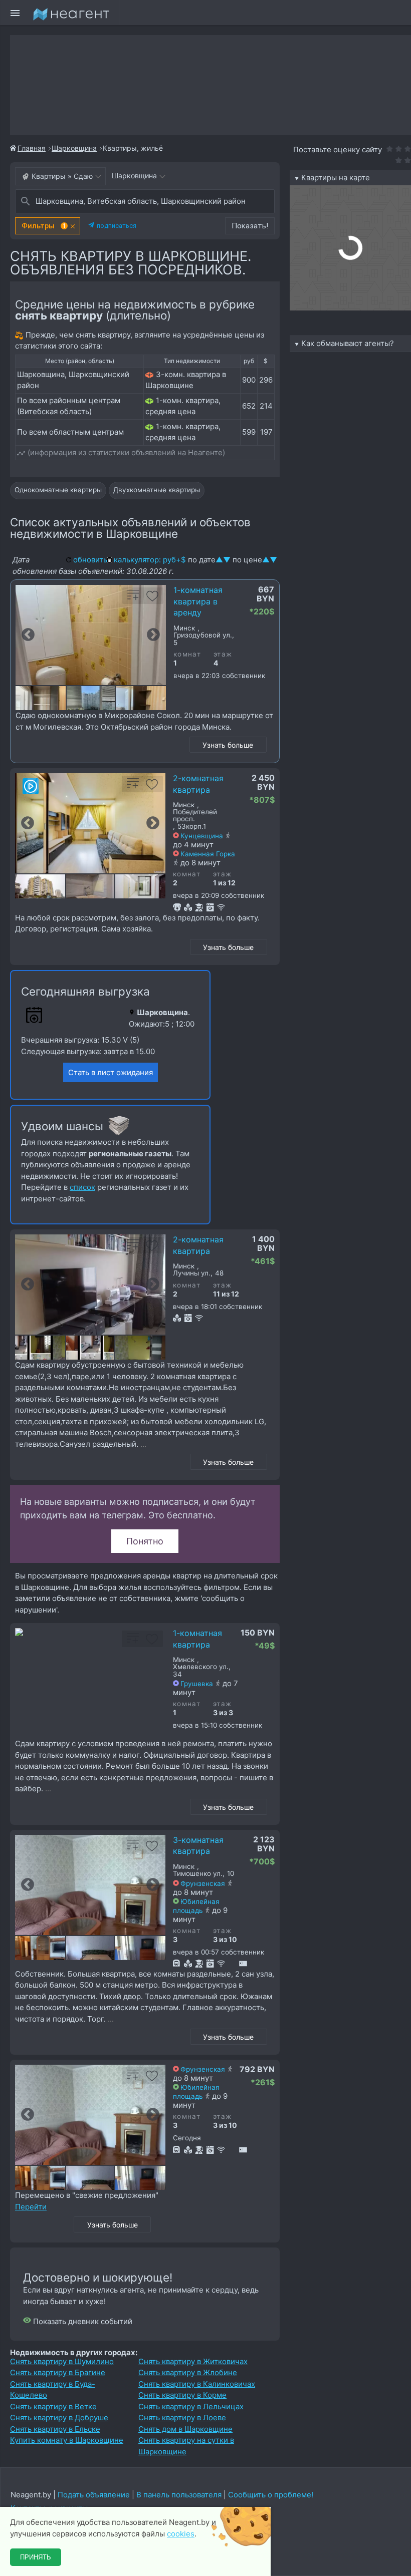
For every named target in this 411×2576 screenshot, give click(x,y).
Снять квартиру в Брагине (58, 2372)
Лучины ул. (192, 1273)
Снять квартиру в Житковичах (193, 2361)
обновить (90, 560)
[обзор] (31, 786)
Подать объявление (94, 2495)
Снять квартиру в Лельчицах (191, 2406)
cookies (181, 2534)
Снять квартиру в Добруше (59, 2418)
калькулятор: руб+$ (150, 560)
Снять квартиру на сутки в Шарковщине (186, 2446)
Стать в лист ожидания (111, 1072)
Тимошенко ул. (198, 1874)
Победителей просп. (195, 816)
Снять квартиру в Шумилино (62, 2361)
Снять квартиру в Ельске (55, 2429)
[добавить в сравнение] (133, 599)
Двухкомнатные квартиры (157, 490)
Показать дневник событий (82, 2321)
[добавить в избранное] (152, 599)
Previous (28, 635)
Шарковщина (74, 148)
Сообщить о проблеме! (271, 2495)
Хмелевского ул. (201, 1667)
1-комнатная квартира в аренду (198, 601)
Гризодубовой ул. (203, 635)
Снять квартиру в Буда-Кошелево (53, 2390)
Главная (32, 148)
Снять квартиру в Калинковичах (197, 2384)
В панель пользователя (179, 2495)
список (82, 1187)
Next (153, 635)
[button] (48, 226)
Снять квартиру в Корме (182, 2395)
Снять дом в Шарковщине (185, 2429)
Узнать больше (228, 745)
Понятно (145, 1541)
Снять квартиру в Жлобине (188, 2372)
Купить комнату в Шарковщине (67, 2440)
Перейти (31, 2207)
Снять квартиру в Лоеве (182, 2418)
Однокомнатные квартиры (58, 490)
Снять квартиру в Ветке (53, 2406)
